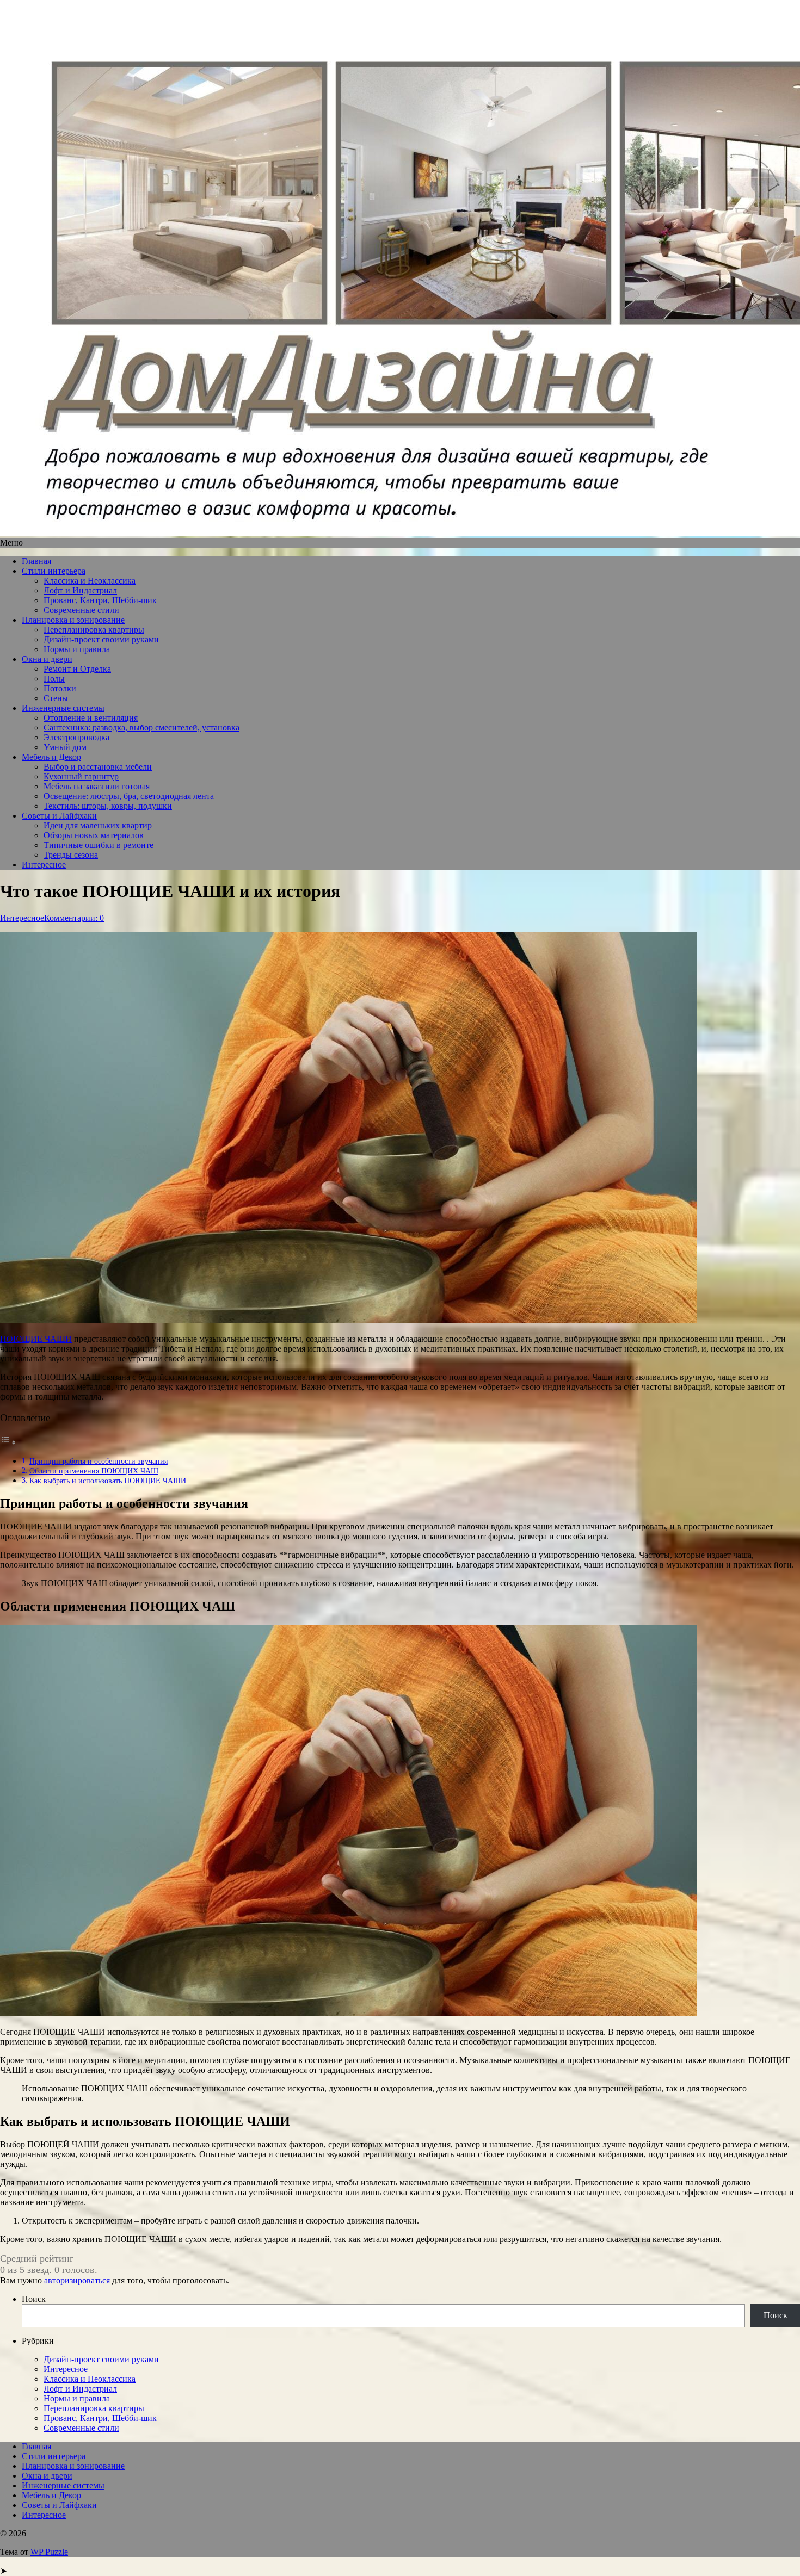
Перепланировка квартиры (94, 630)
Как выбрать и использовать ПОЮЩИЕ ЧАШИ (108, 1481)
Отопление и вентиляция (91, 718)
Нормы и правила (77, 649)
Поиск (34, 2299)
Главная (36, 561)
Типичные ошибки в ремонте (99, 845)
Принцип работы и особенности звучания (99, 1461)
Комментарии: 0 (74, 918)
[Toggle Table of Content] (8, 1442)
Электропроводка (76, 737)
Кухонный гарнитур (81, 776)
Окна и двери (47, 659)
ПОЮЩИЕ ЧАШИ (36, 1339)
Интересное (44, 865)
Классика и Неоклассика (90, 581)
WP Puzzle (49, 2552)
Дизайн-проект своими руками (101, 639)
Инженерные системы (63, 708)
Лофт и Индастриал (80, 590)
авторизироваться (77, 2280)
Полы (54, 679)
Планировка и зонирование (73, 620)
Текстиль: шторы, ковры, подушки (108, 806)
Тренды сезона (71, 855)
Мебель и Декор (51, 757)
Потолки (60, 688)
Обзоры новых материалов (94, 835)
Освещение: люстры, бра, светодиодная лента (129, 796)
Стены (56, 698)
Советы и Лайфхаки (59, 816)
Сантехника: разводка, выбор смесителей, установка (141, 727)
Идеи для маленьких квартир (98, 825)
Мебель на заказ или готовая (97, 786)
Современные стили (81, 610)
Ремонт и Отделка (77, 669)
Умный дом (65, 747)
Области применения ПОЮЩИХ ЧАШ (94, 1471)
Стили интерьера (54, 571)
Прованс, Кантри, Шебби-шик (100, 600)
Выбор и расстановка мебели (98, 767)
